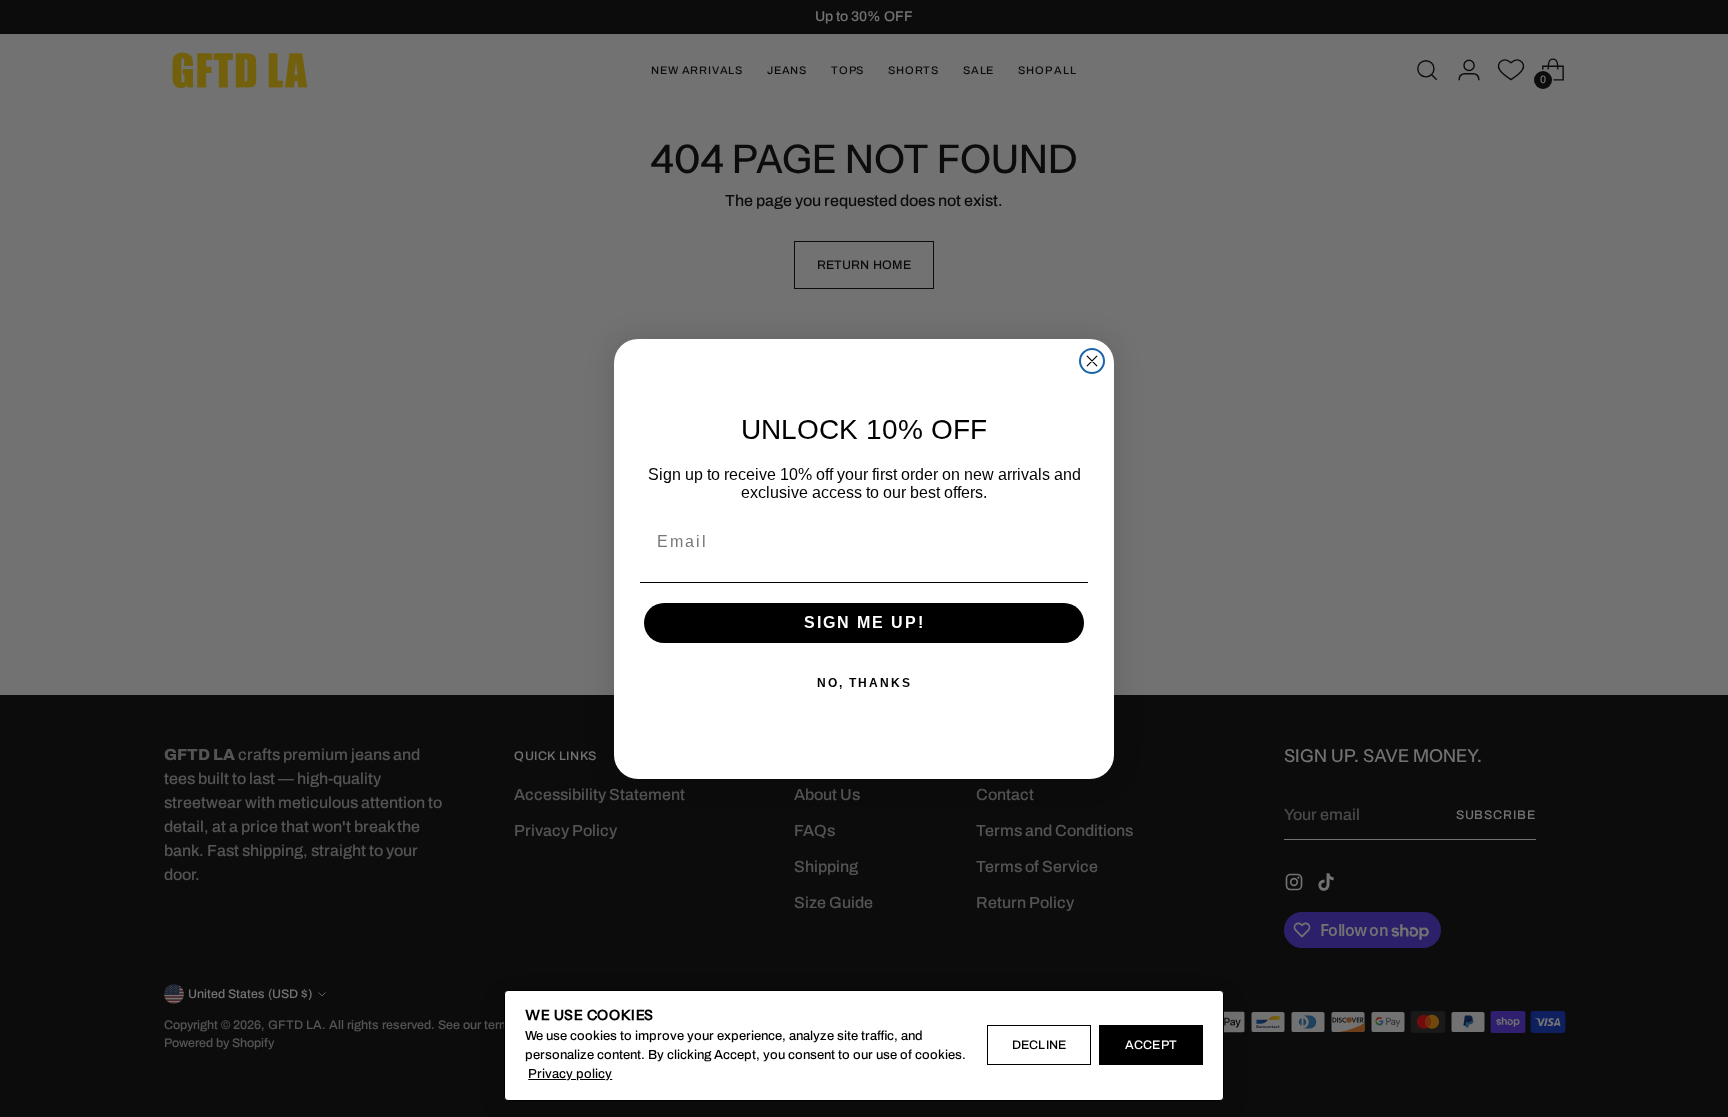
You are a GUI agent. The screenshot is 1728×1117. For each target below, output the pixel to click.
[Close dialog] (1092, 361)
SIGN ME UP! (864, 622)
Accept (1150, 1045)
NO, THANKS (864, 683)
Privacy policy (570, 1074)
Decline (1038, 1045)
